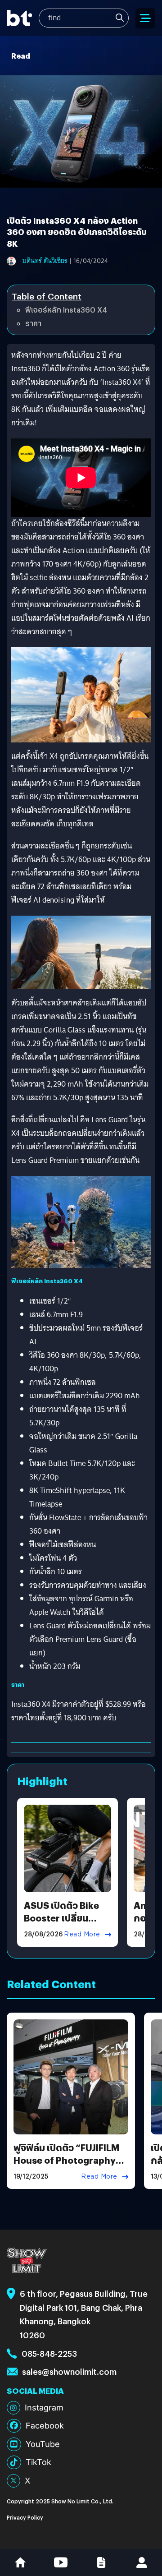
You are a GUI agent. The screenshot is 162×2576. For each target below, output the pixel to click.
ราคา (33, 323)
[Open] (145, 18)
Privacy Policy (25, 2517)
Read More (82, 1934)
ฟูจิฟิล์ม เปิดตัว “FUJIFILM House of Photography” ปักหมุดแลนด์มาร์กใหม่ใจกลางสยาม (67, 2166)
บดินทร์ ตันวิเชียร (45, 261)
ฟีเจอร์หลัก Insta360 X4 (66, 310)
